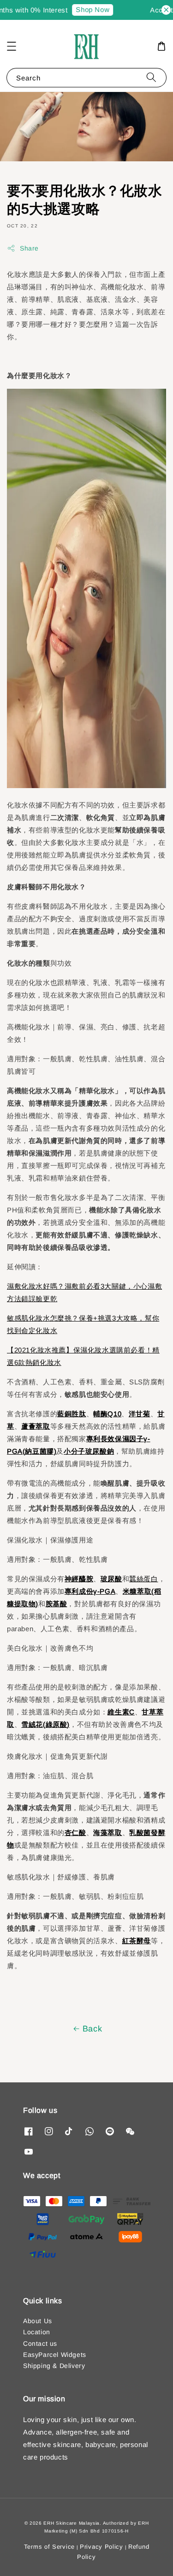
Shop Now (85, 9)
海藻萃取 (107, 1833)
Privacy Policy (101, 2547)
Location (37, 2332)
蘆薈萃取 (36, 1426)
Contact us (40, 2343)
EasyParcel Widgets (55, 2355)
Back (92, 2029)
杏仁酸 (75, 1833)
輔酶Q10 (107, 1414)
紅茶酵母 (137, 1941)
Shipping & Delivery (54, 2366)
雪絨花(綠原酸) (45, 1724)
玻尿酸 (111, 1579)
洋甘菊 (140, 1414)
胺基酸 (57, 1604)
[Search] (151, 77)
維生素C (121, 1712)
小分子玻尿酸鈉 (89, 1451)
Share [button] (29, 248)
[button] (12, 46)
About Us (38, 2321)
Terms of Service (49, 2547)
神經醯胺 (79, 1579)
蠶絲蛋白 (143, 1579)
